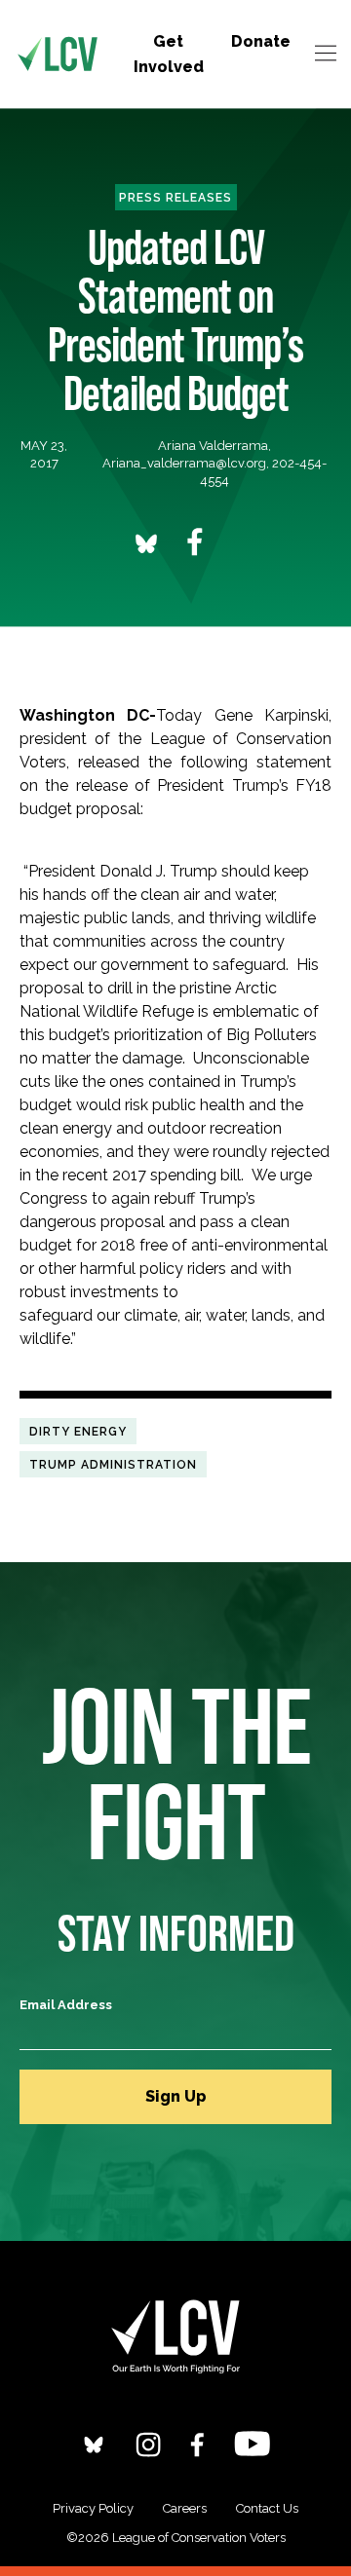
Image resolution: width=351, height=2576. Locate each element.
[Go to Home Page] (58, 55)
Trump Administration (113, 1464)
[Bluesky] (94, 2444)
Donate (261, 41)
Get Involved (169, 54)
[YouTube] (252, 2443)
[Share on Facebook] (195, 542)
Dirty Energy (78, 1431)
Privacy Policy (93, 2508)
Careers (185, 2508)
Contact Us (267, 2508)
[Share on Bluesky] (146, 543)
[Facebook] (197, 2444)
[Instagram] (148, 2444)
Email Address (66, 2005)
